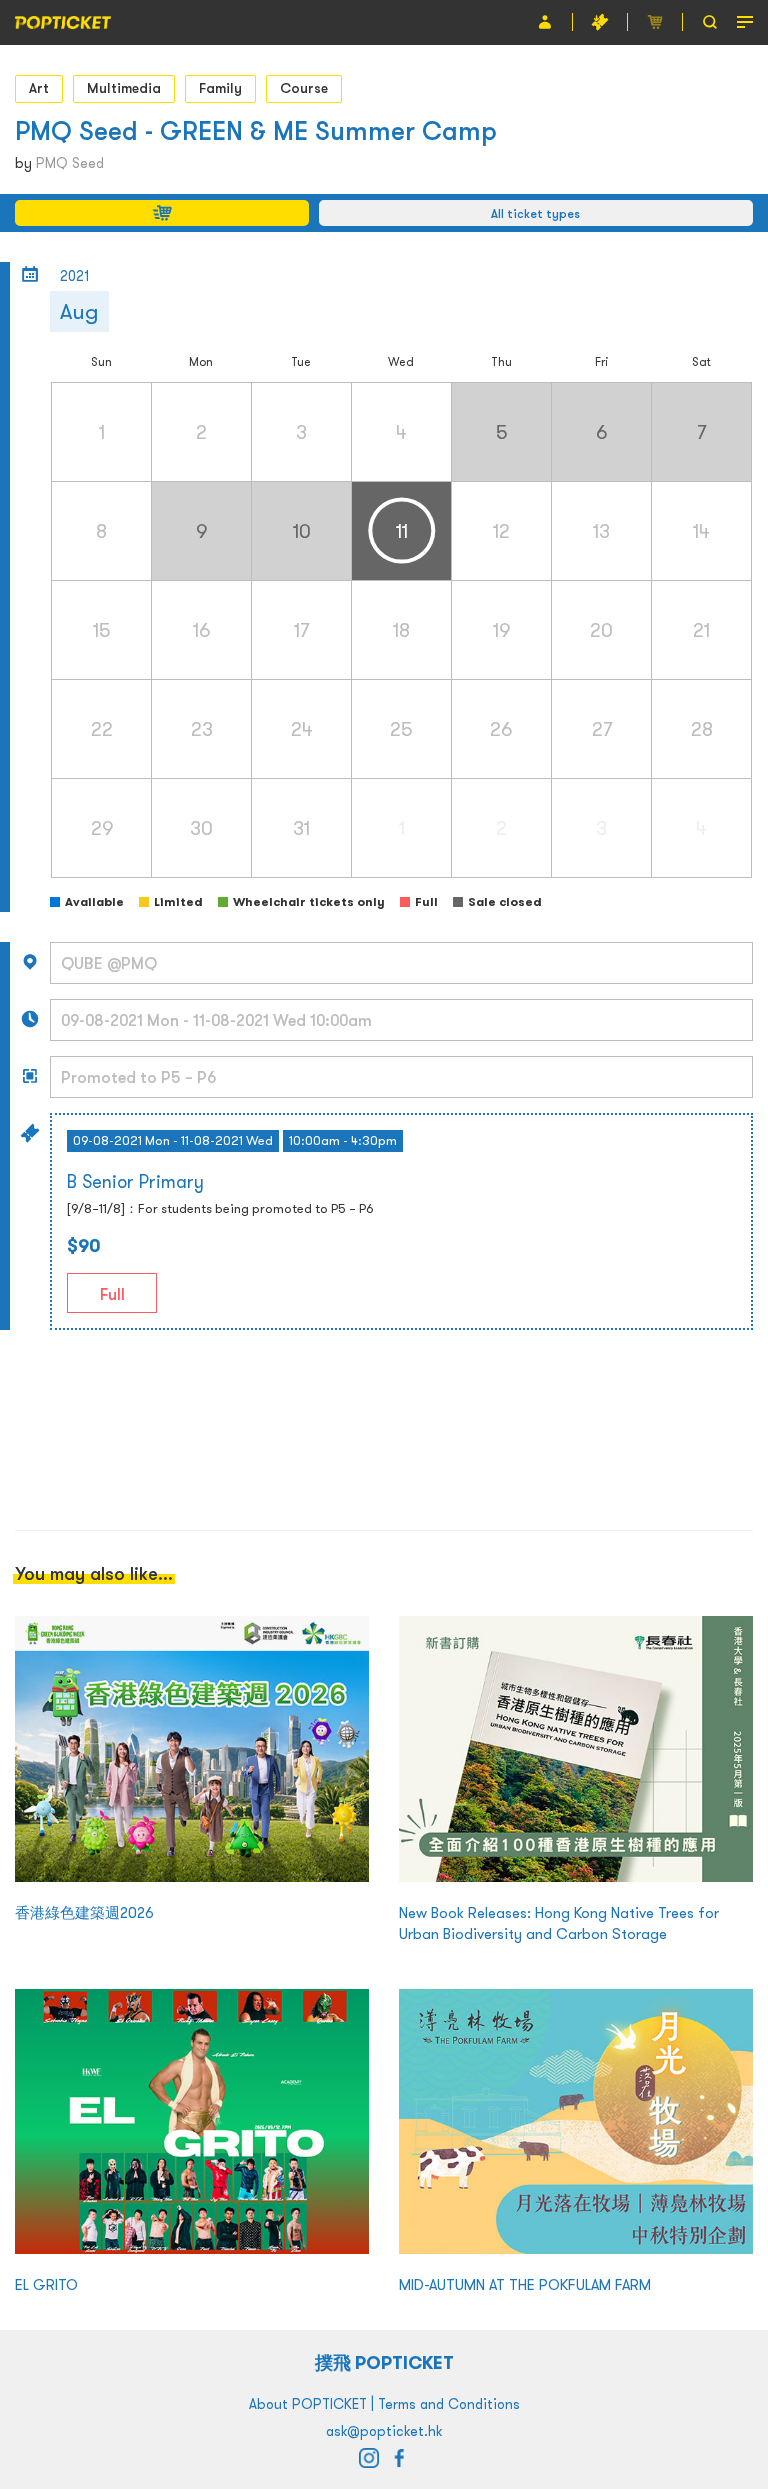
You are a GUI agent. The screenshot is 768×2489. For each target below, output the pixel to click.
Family (220, 88)
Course (304, 88)
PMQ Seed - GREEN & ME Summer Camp (256, 130)
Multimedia (124, 88)
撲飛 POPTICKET (384, 2362)
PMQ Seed (70, 163)
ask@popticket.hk (384, 2431)
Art (39, 88)
